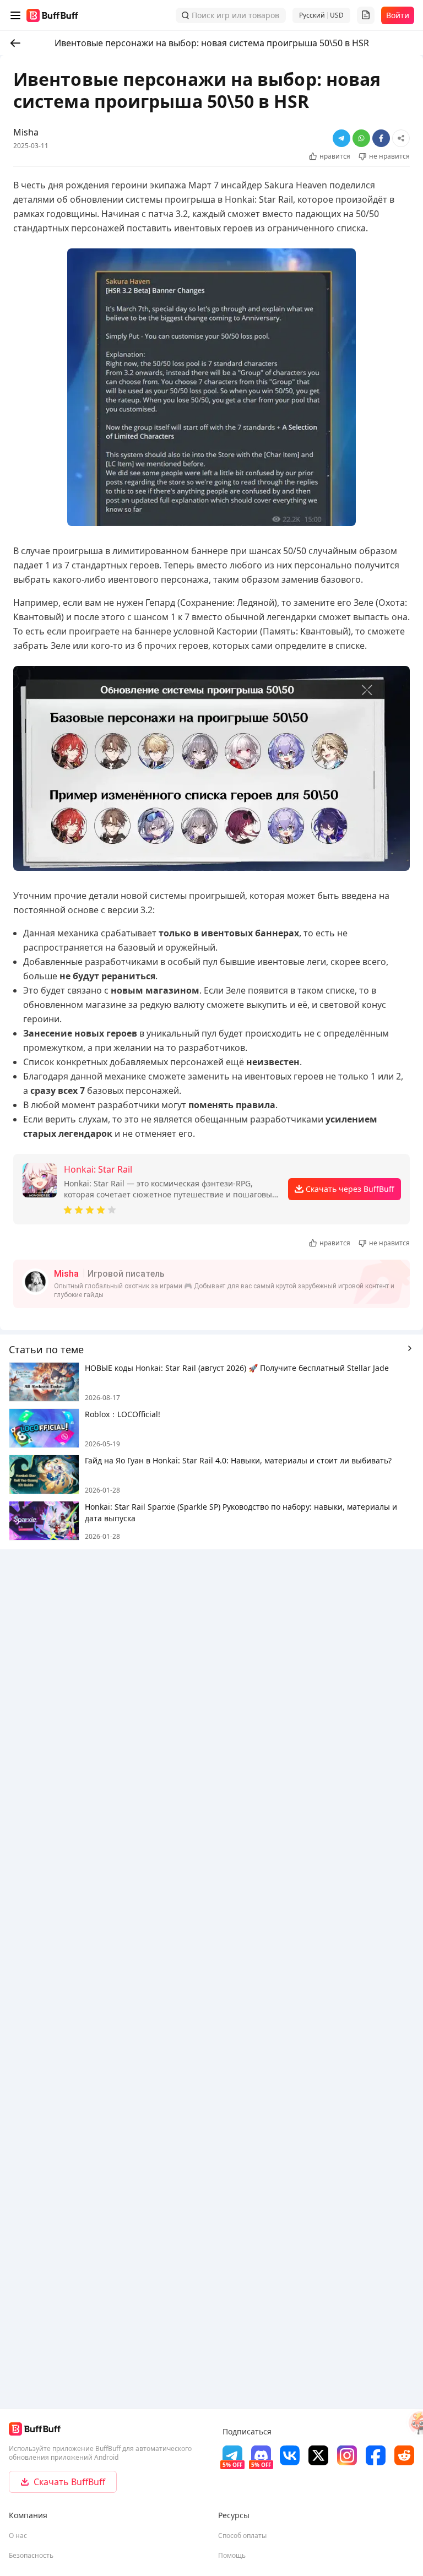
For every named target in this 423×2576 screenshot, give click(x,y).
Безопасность (31, 2555)
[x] (318, 2455)
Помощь (232, 2555)
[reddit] (404, 2455)
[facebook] (376, 2455)
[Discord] (261, 2455)
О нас (18, 2536)
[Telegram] (232, 2455)
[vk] (290, 2455)
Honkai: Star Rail (98, 1169)
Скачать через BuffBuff (350, 1189)
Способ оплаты (242, 2536)
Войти (398, 15)
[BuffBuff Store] (52, 15)
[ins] (347, 2455)
